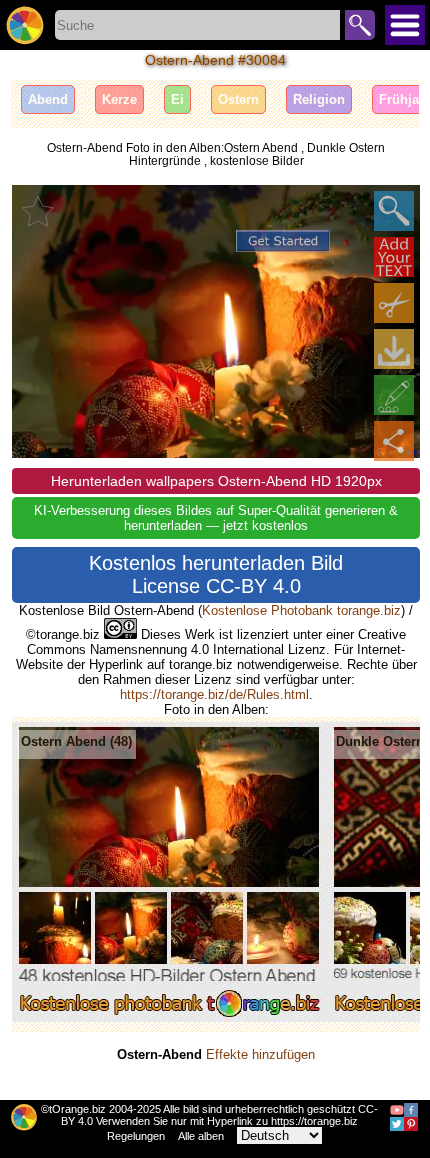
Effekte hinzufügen (260, 1054)
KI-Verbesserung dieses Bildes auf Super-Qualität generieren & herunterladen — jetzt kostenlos (216, 518)
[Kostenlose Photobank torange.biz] (25, 25)
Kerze (119, 99)
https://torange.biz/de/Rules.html (214, 694)
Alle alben (201, 1136)
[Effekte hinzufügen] (394, 395)
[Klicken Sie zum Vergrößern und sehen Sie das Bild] (394, 211)
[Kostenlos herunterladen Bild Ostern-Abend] (394, 349)
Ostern (238, 99)
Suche (360, 25)
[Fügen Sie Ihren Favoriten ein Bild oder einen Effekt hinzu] (38, 211)
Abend (48, 99)
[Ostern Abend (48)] (169, 1017)
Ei (177, 99)
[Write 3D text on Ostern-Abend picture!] (394, 257)
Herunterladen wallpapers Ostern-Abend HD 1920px (216, 481)
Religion (319, 99)
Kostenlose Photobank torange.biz (301, 610)
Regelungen (136, 1136)
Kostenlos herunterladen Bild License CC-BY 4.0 (216, 574)
